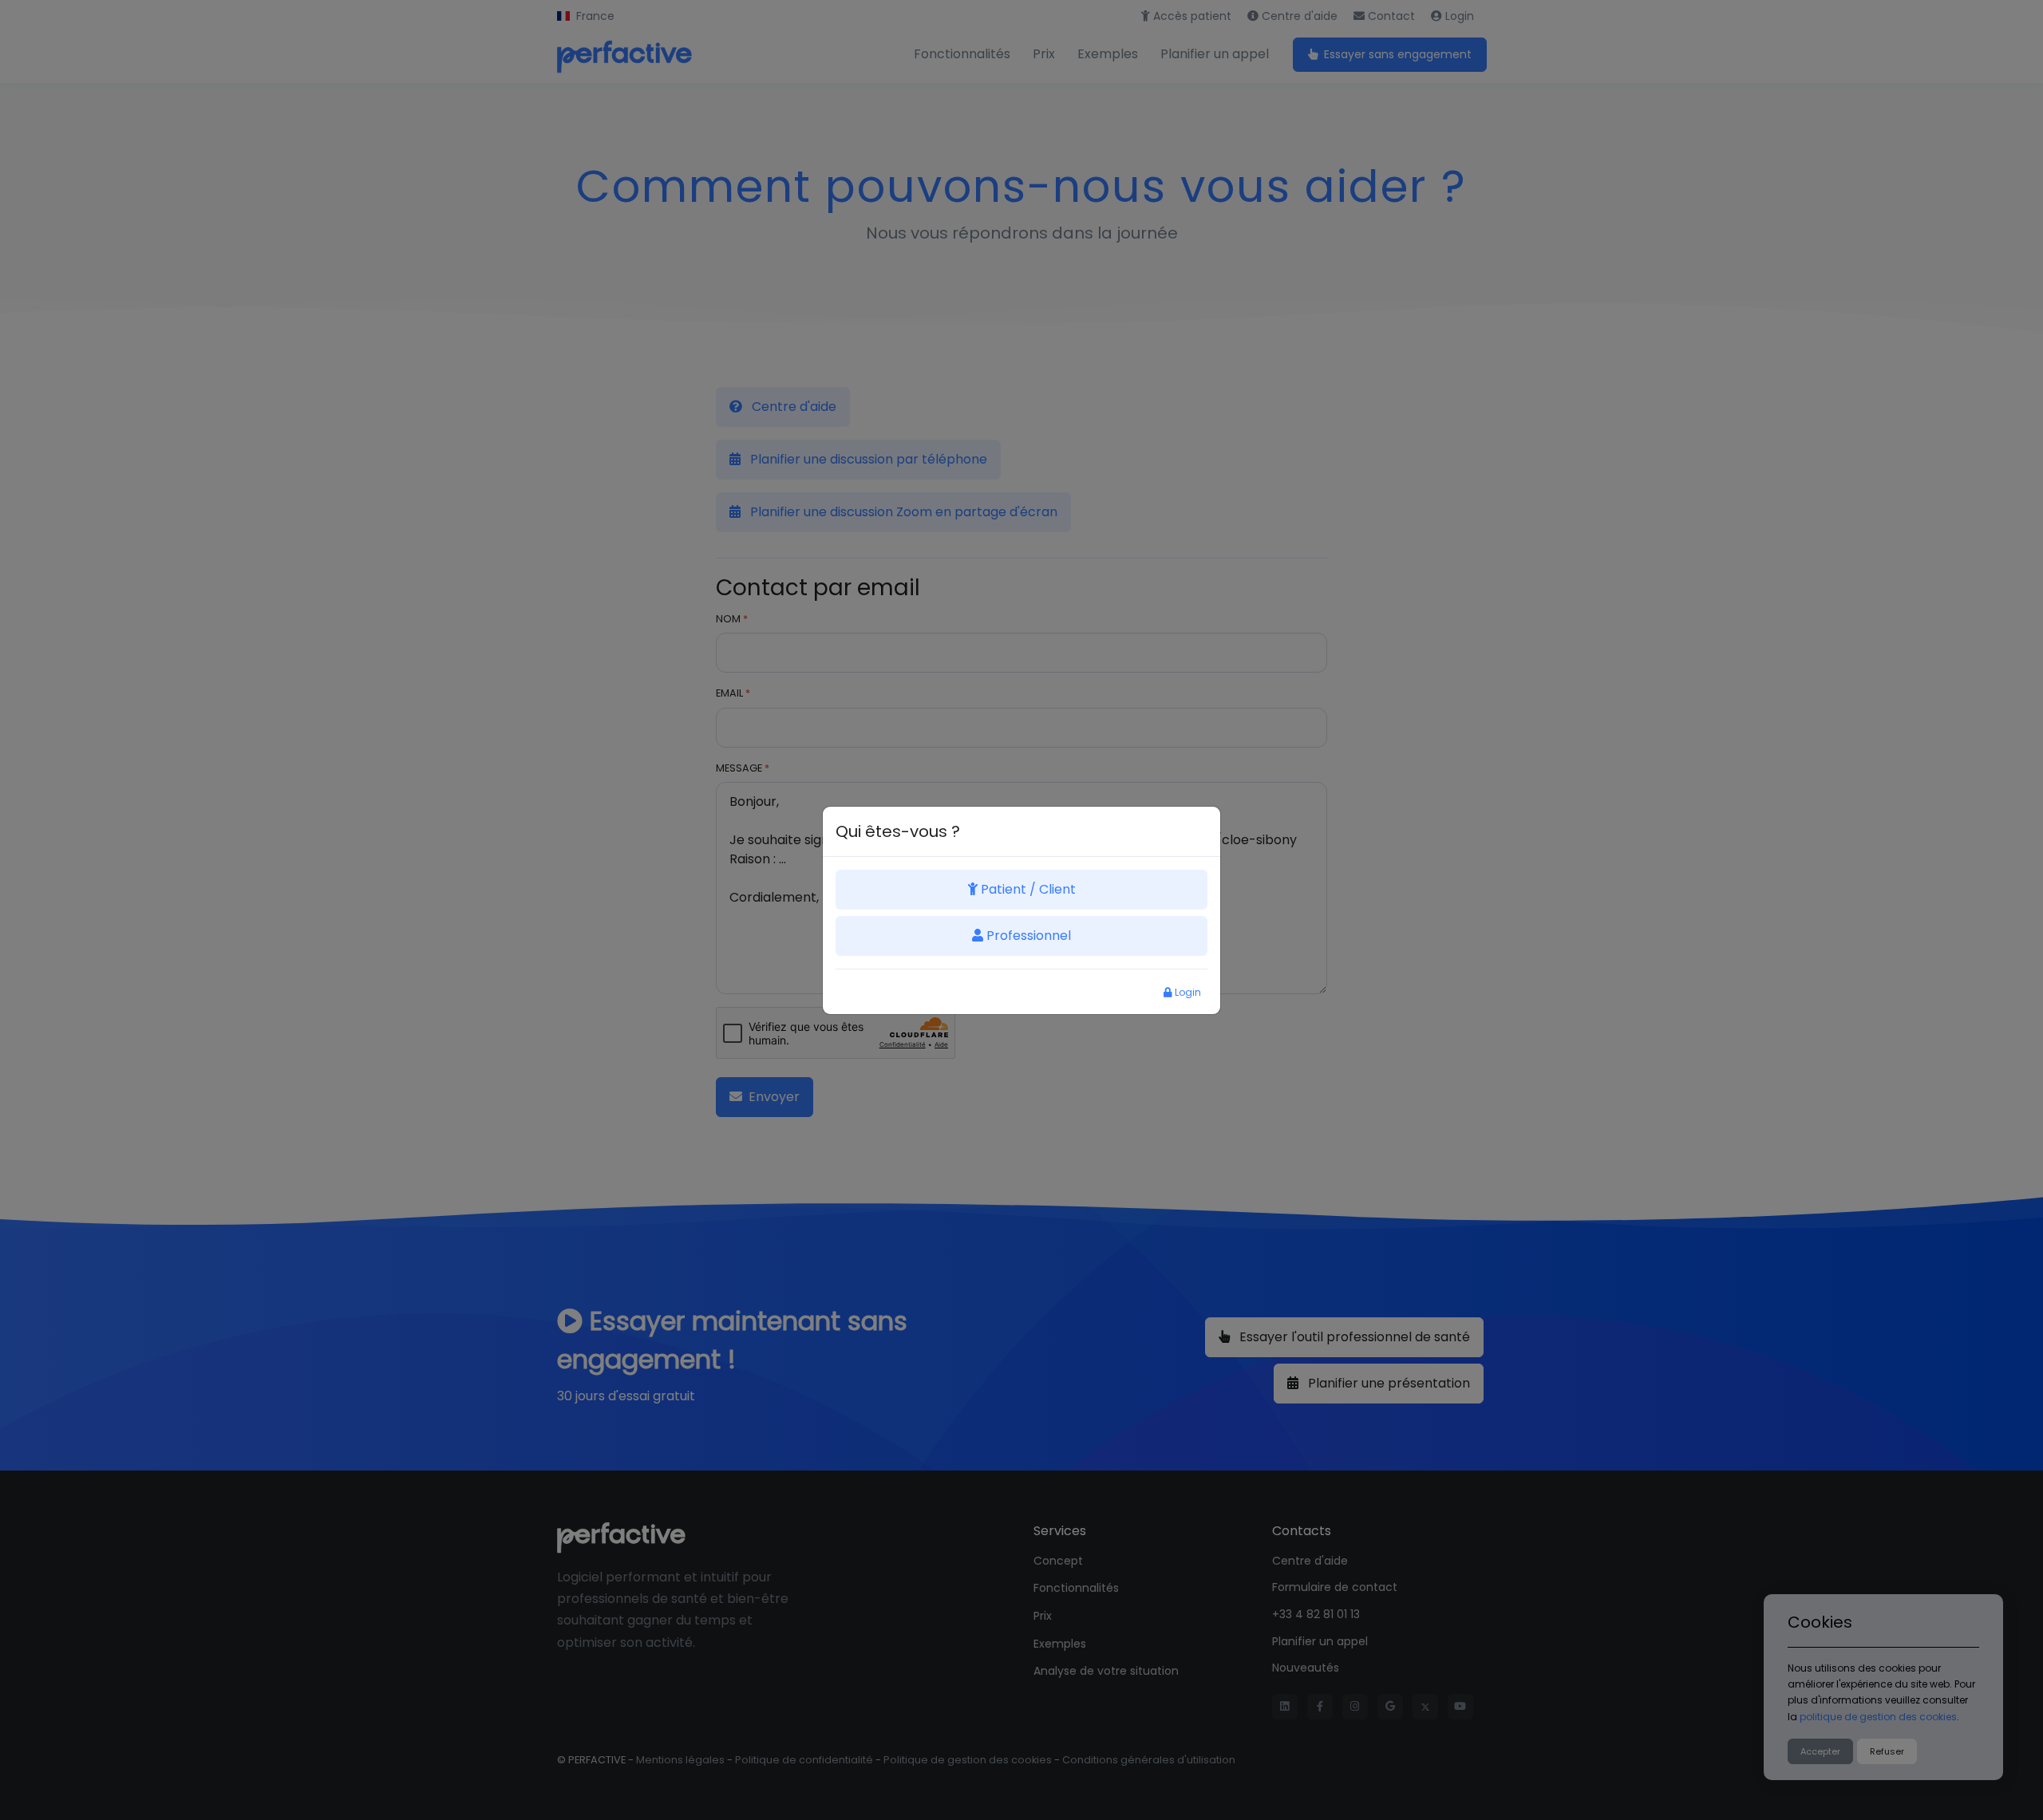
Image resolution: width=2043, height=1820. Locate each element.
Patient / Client (1027, 889)
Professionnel (1027, 936)
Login (1187, 992)
